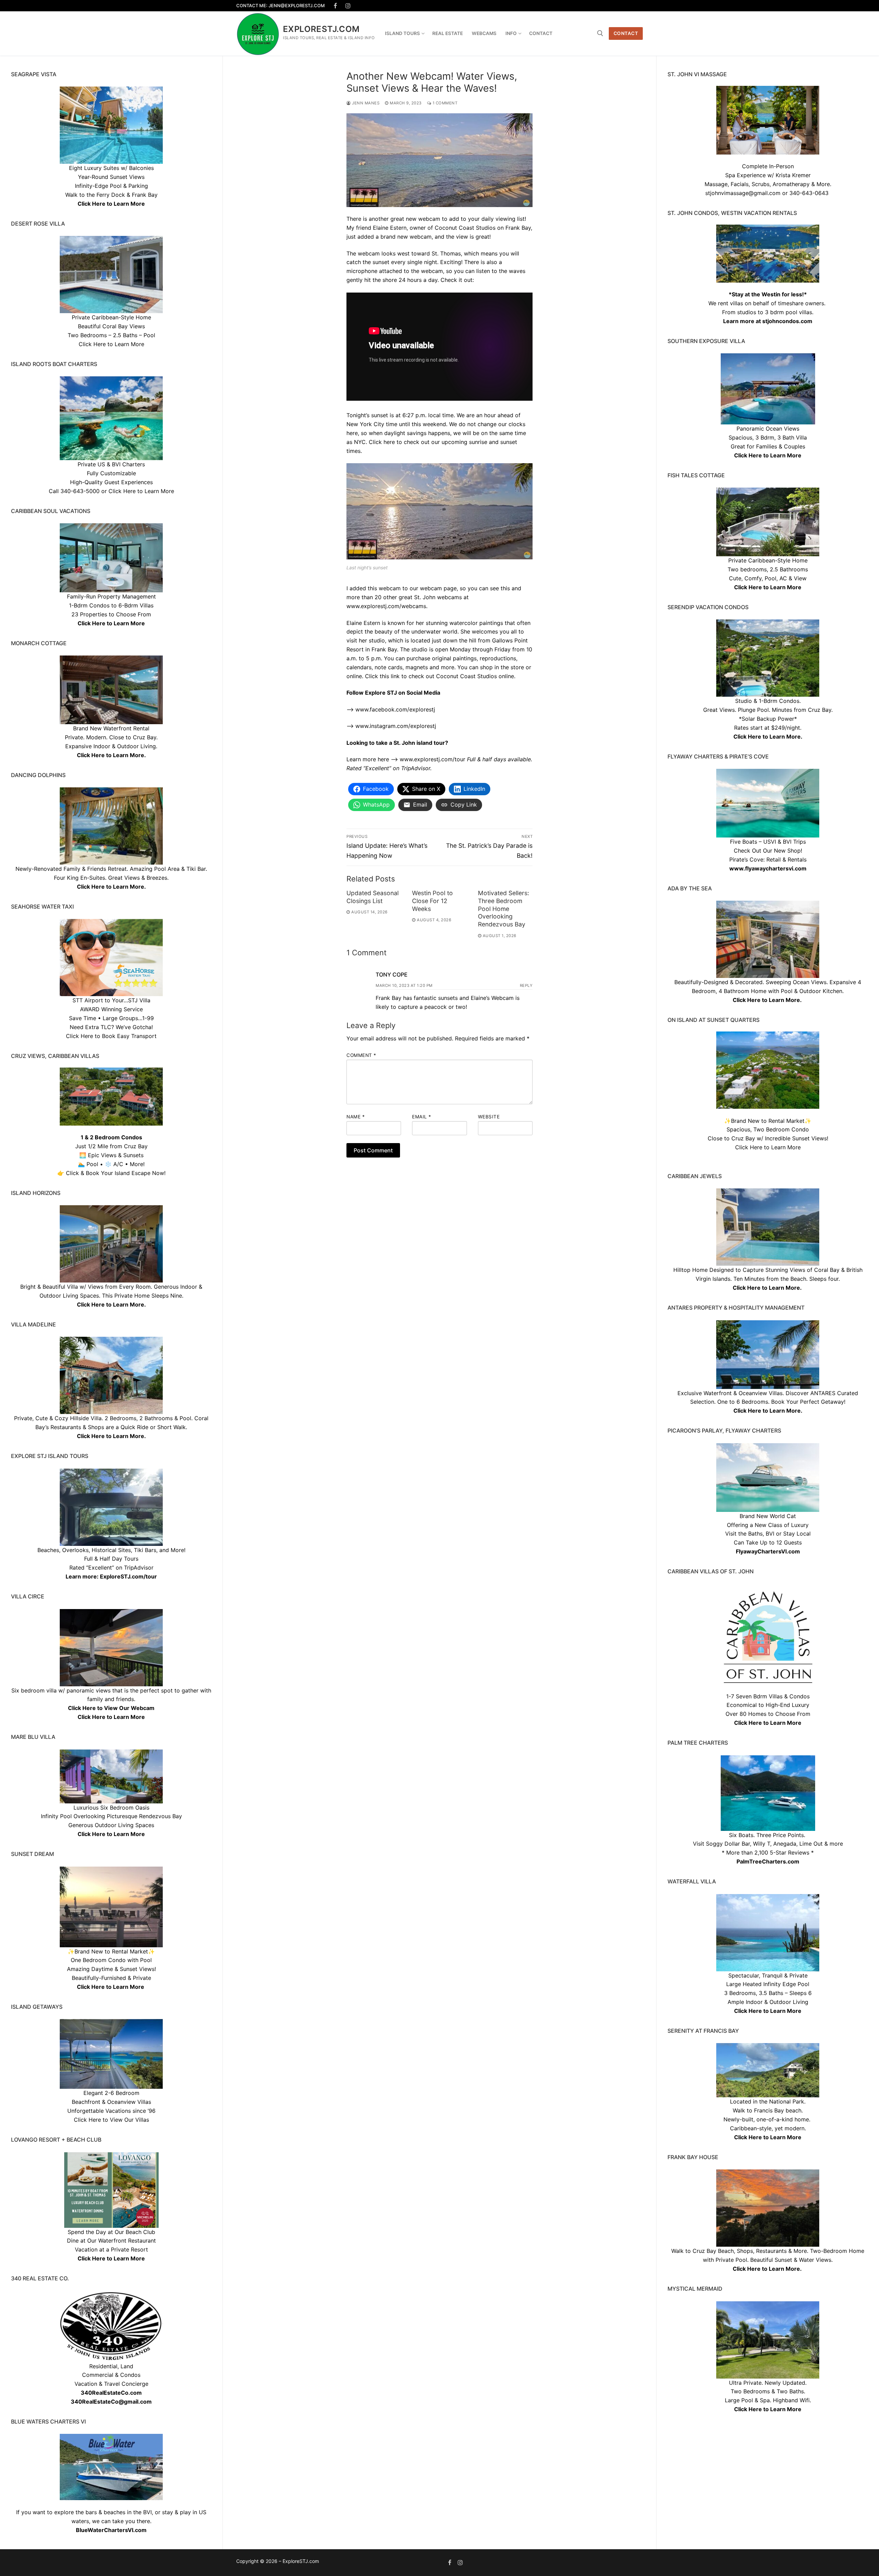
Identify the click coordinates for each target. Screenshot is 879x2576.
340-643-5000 (80, 491)
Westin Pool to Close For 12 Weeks (432, 901)
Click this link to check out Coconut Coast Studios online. (440, 676)
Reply (526, 985)
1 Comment (444, 103)
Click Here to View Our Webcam (111, 1708)
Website (489, 1117)
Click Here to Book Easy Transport (111, 1036)
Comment (361, 1055)
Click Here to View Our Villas (111, 2120)
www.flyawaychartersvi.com (768, 868)
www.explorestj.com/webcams (386, 606)
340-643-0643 (809, 193)
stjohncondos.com (787, 321)
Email (422, 1117)
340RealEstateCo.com (111, 2393)
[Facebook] (336, 6)
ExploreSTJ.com (321, 29)
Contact (626, 33)
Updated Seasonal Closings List (373, 897)
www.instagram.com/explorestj (396, 726)
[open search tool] (600, 33)
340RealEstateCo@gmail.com (111, 2402)
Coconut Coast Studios (465, 228)
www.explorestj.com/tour (432, 759)
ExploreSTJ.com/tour (128, 1576)
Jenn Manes (365, 103)
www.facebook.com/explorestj (395, 709)
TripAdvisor (139, 1568)
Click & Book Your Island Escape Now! (116, 1173)
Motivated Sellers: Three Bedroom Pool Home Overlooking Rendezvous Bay (504, 909)
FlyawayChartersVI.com (768, 1551)
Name (356, 1117)
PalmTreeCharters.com (768, 1861)
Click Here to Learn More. (768, 737)
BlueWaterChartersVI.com (111, 2530)
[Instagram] (348, 6)
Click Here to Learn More (768, 455)
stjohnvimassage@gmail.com (743, 193)
